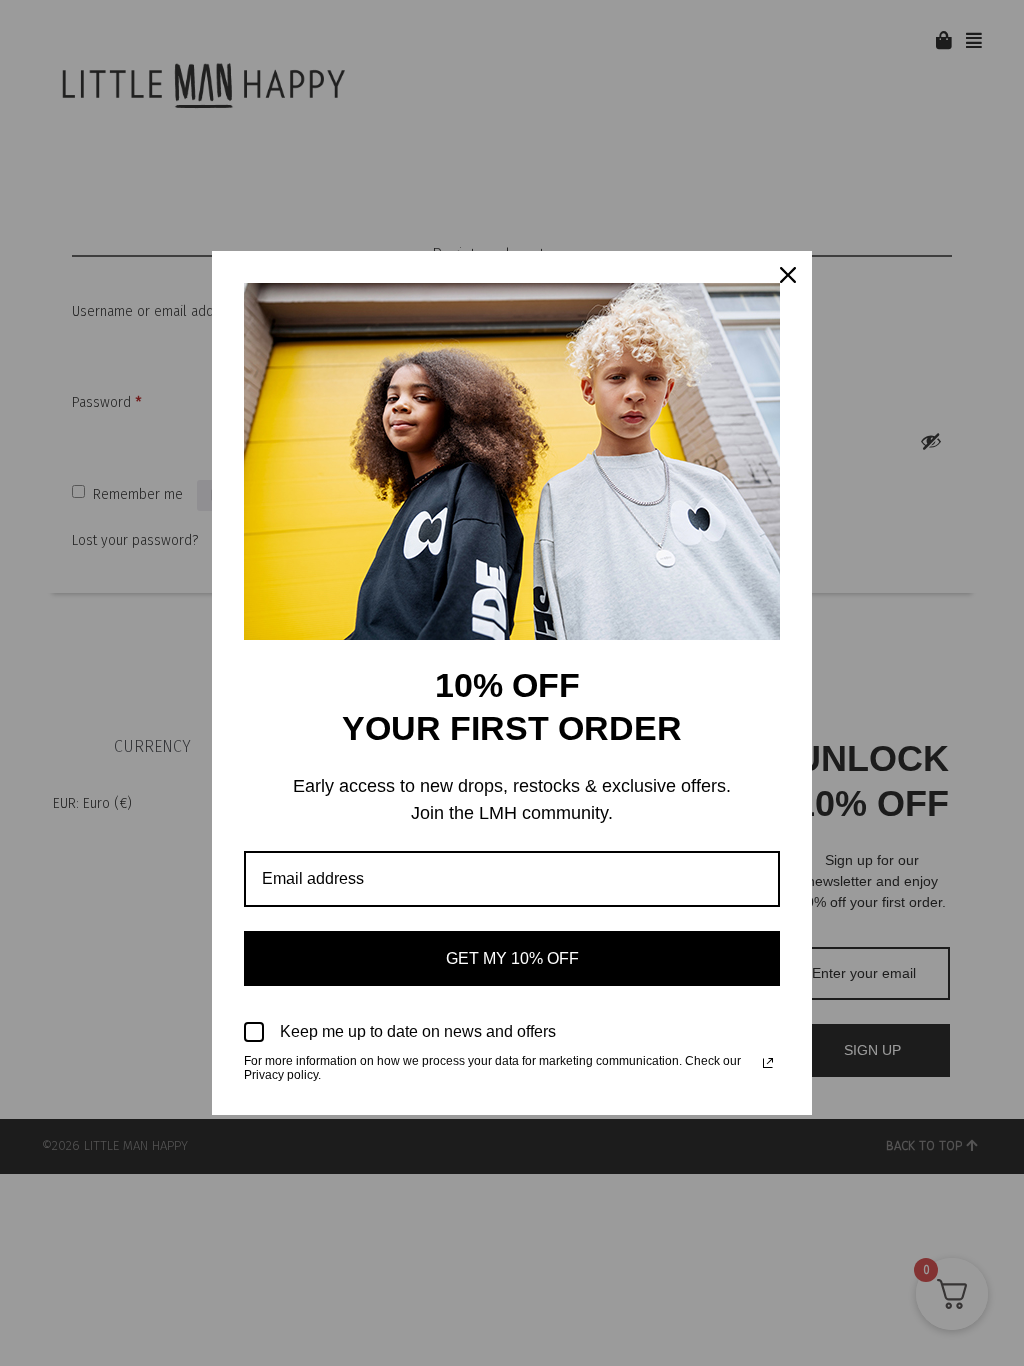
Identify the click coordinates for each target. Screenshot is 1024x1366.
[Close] (788, 275)
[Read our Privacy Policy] (768, 1063)
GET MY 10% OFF (512, 958)
